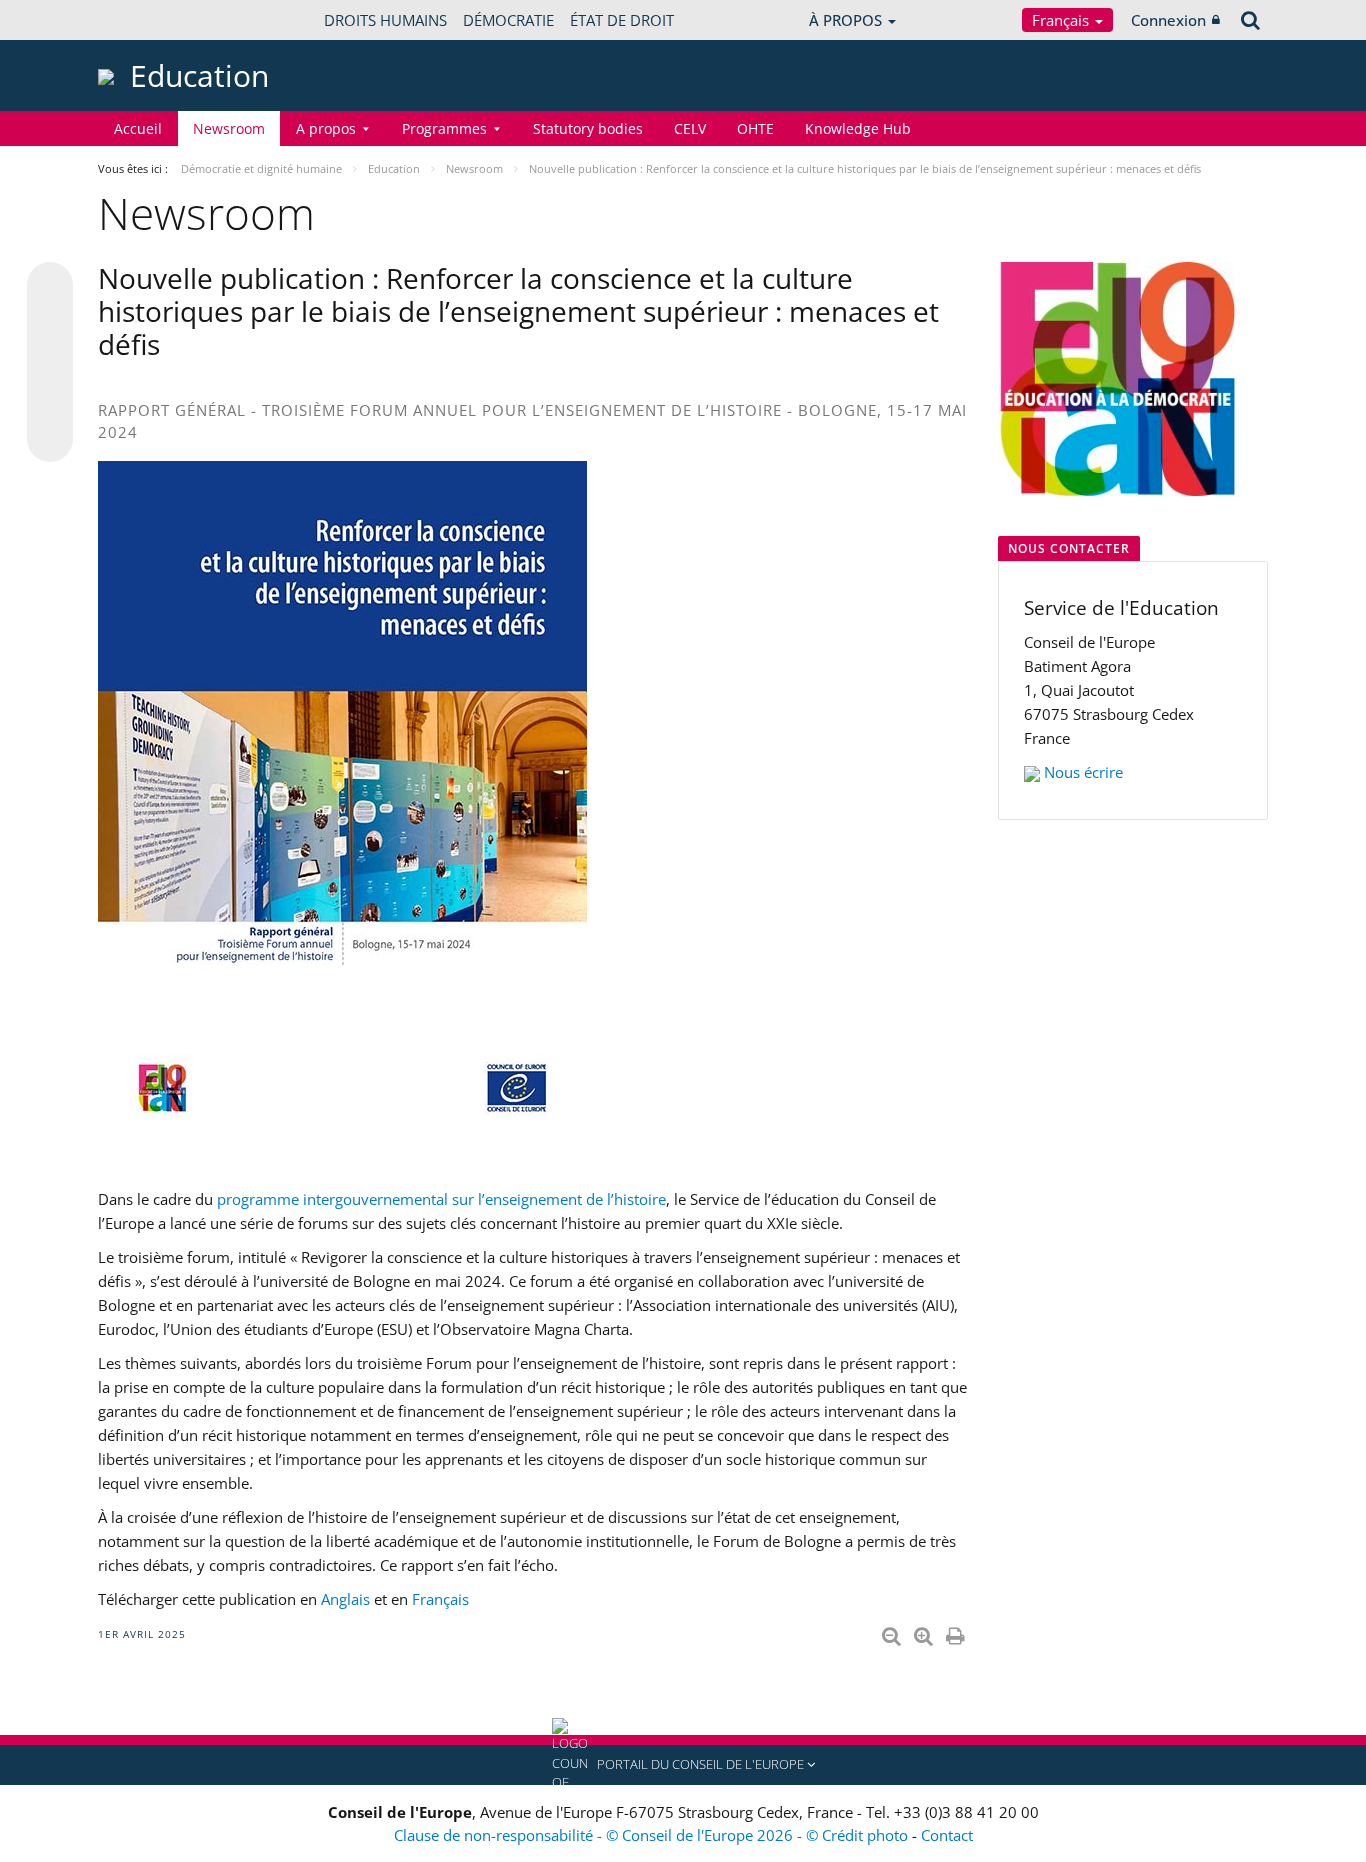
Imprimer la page (957, 1632)
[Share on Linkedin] (50, 401)
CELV (690, 128)
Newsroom (229, 128)
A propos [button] (326, 128)
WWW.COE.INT (148, 20)
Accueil (138, 128)
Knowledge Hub (858, 128)
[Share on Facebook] (50, 363)
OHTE (755, 128)
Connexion (1168, 20)
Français (1062, 20)
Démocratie (508, 20)
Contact (947, 1835)
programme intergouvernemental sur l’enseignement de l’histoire (441, 1199)
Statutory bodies (588, 128)
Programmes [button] (444, 128)
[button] (683, 1765)
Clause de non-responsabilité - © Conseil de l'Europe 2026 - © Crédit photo (653, 1835)
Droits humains (385, 20)
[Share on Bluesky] (50, 287)
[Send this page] (50, 439)
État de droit (622, 20)
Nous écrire (1083, 772)
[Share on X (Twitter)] (50, 325)
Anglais (345, 1599)
